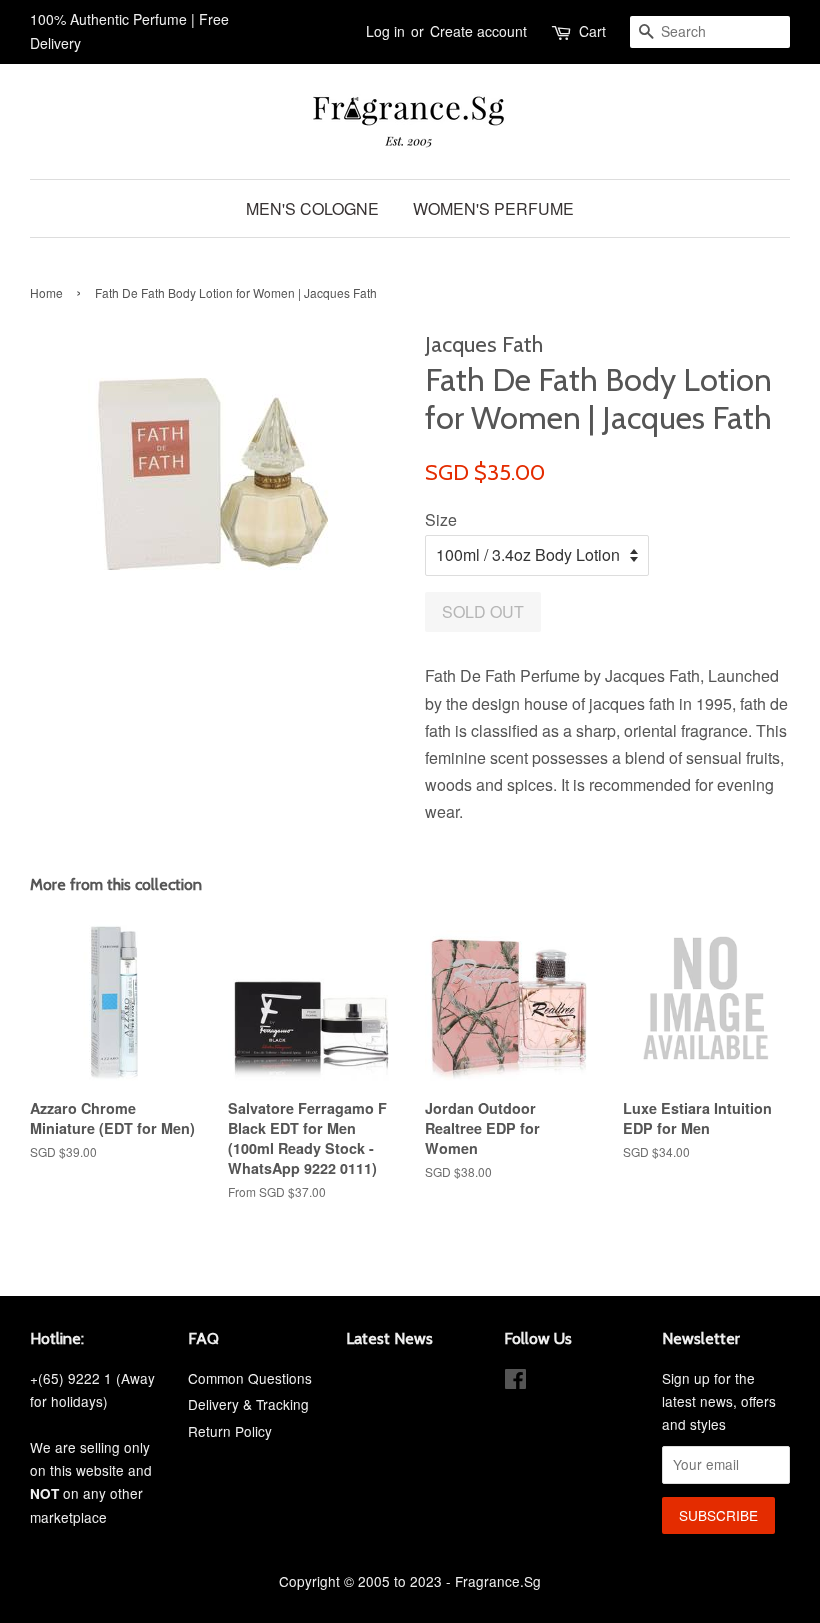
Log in (385, 31)
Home (46, 292)
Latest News (389, 1338)
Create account (478, 31)
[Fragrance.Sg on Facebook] (515, 1382)
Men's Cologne (312, 208)
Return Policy (230, 1431)
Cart (592, 31)
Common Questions (250, 1378)
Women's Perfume (493, 208)
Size (441, 519)
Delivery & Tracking (248, 1404)
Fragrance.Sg (498, 1581)
